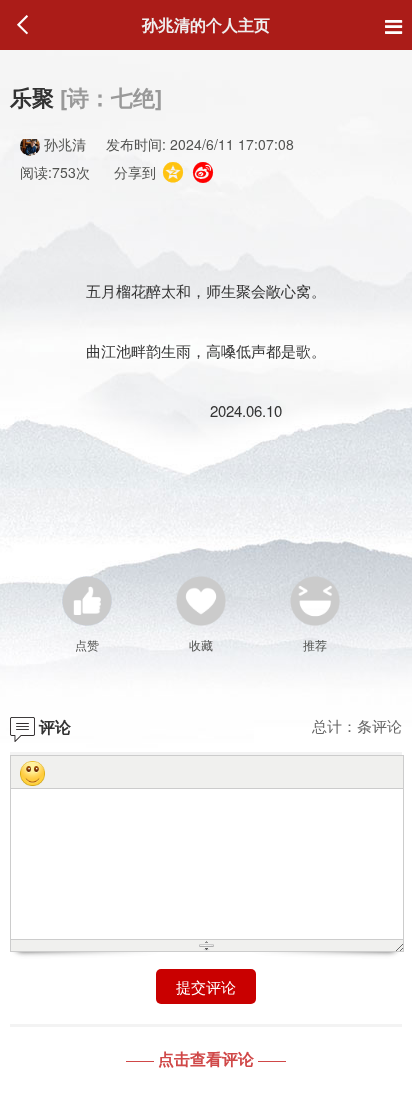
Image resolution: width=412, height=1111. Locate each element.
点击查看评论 (206, 1058)
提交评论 (206, 986)
